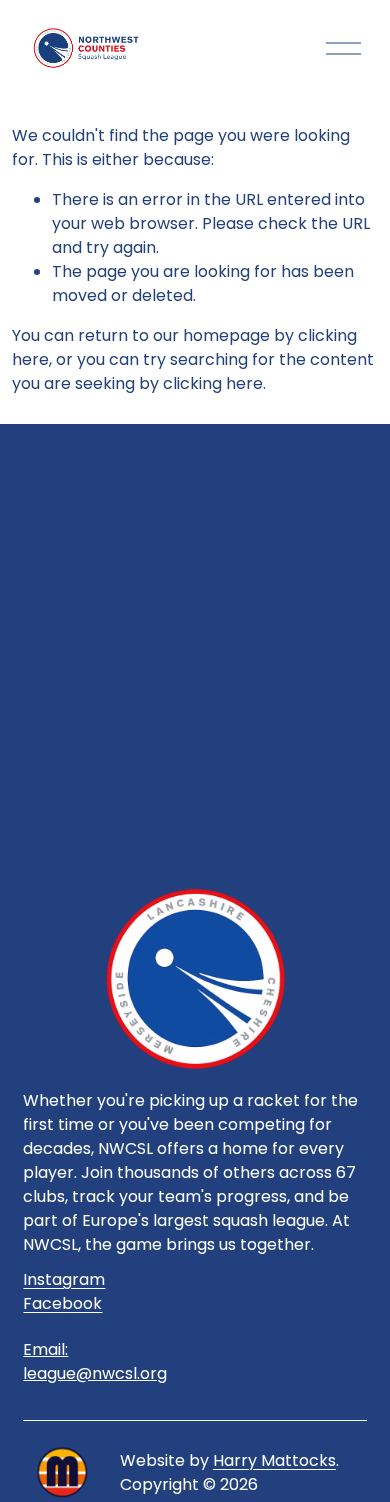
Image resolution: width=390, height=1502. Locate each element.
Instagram (64, 1279)
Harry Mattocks (274, 1460)
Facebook (62, 1303)
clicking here (213, 383)
